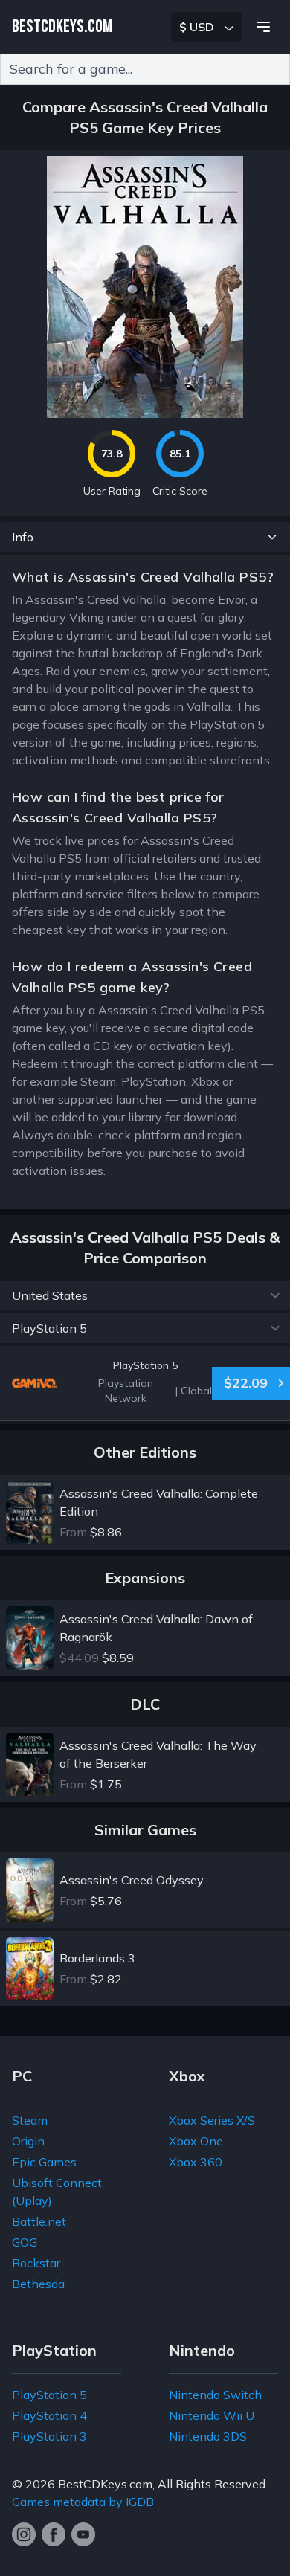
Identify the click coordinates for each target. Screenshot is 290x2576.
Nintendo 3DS (208, 2436)
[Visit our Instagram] (24, 2534)
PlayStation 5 (49, 2395)
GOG (25, 2242)
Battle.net (39, 2221)
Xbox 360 (196, 2162)
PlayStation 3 (49, 2436)
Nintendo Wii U (212, 2415)
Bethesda (38, 2284)
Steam (30, 2120)
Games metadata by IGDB (83, 2502)
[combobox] (145, 69)
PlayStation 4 (49, 2415)
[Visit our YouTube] (83, 2534)
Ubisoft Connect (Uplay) (57, 2192)
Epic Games (44, 2162)
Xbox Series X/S (212, 2120)
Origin (28, 2141)
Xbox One (196, 2141)
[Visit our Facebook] (54, 2534)
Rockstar (36, 2263)
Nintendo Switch (215, 2395)
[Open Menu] (263, 27)
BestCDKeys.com (105, 2484)
